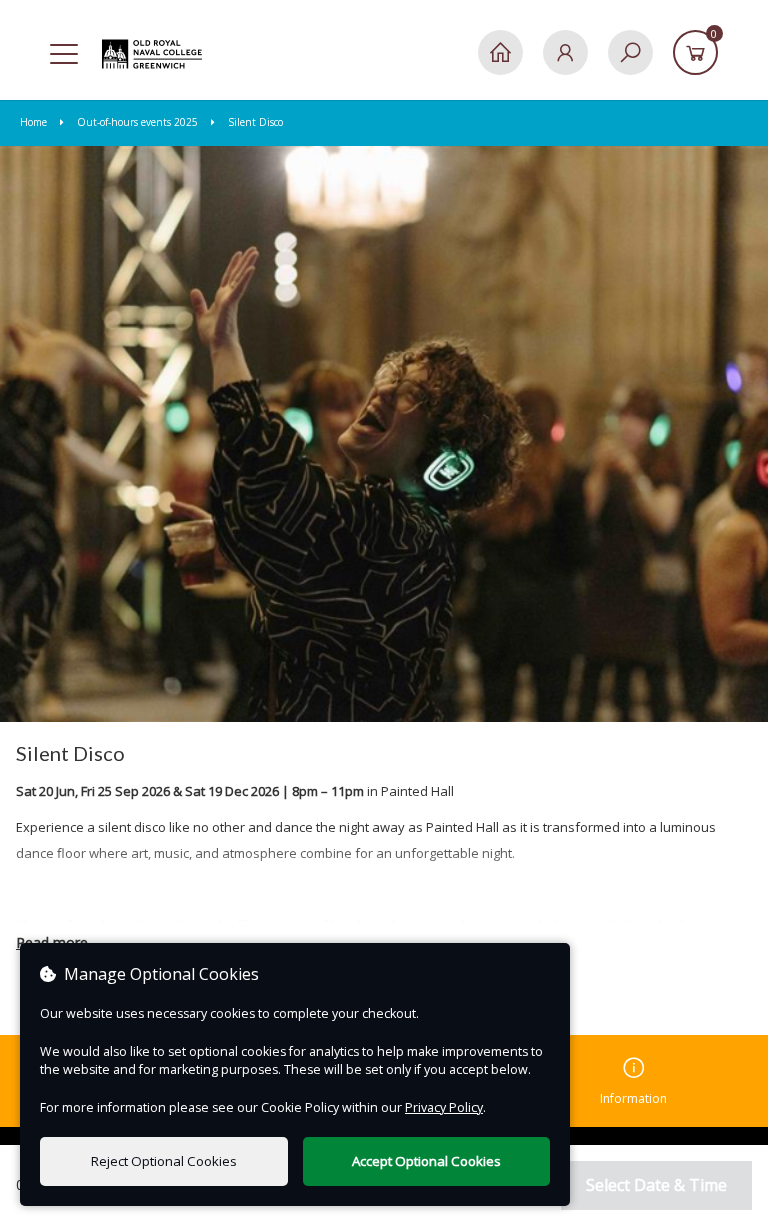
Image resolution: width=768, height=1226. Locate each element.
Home (35, 122)
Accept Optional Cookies (426, 1161)
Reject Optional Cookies (164, 1161)
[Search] (630, 52)
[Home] (500, 52)
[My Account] (565, 52)
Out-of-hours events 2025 (137, 122)
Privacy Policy (444, 1107)
